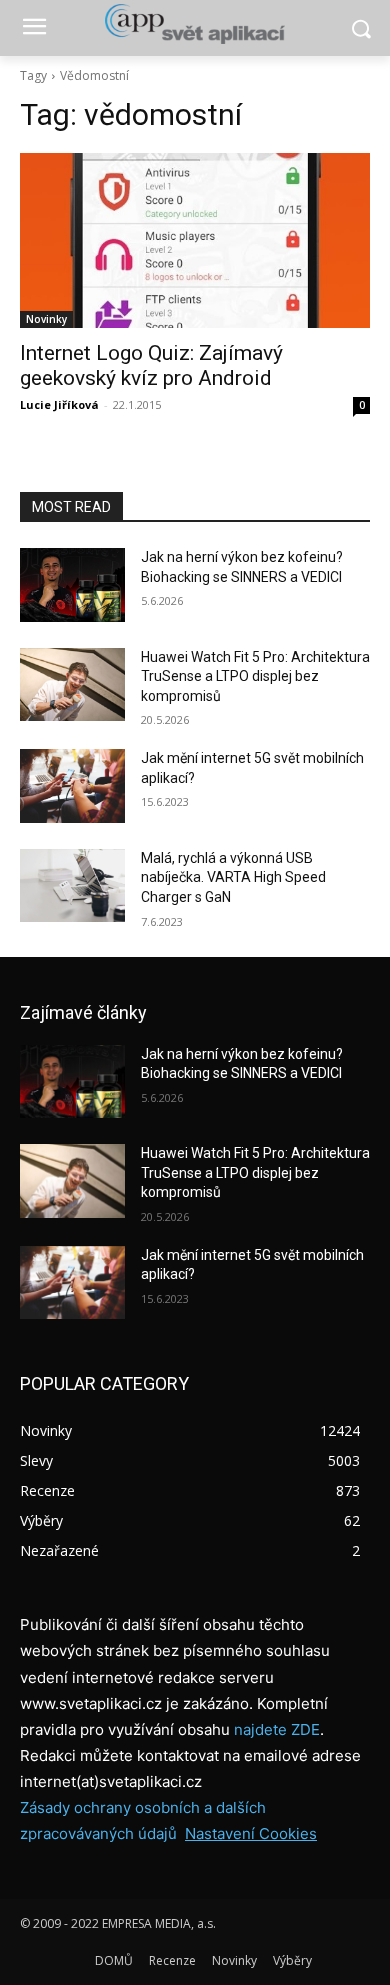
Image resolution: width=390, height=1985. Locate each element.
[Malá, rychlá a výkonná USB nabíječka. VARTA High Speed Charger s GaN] (72, 886)
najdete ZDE (277, 1729)
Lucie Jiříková (59, 404)
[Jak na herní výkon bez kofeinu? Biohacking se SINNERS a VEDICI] (72, 585)
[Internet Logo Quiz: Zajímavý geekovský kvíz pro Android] (195, 240)
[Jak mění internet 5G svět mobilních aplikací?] (72, 786)
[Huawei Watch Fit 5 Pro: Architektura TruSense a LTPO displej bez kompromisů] (72, 685)
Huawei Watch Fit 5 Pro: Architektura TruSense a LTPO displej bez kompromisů (255, 676)
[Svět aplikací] (195, 24)
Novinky (46, 319)
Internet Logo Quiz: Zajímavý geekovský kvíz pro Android (151, 365)
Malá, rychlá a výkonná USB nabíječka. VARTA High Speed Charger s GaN (233, 877)
